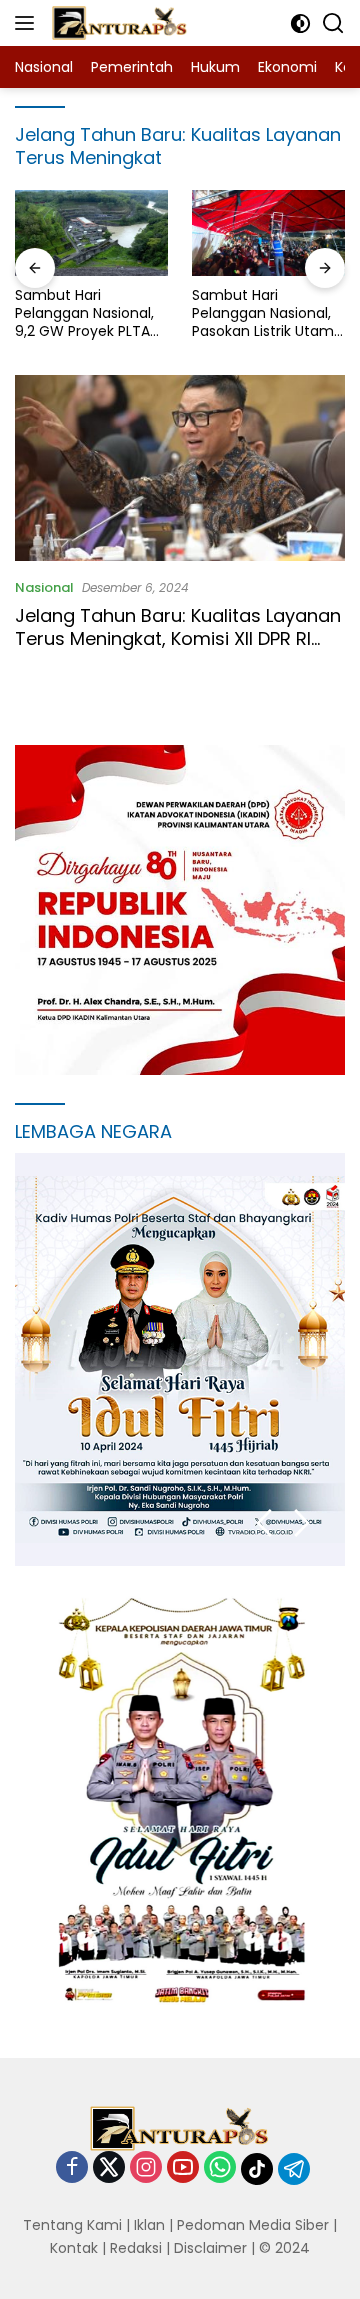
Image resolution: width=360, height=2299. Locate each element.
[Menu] (28, 23)
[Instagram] (146, 2168)
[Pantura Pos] (117, 23)
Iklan (149, 2225)
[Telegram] (294, 2169)
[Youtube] (183, 2168)
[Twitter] (109, 2168)
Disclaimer (210, 2248)
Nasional (44, 587)
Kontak (74, 2248)
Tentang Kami (72, 2225)
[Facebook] (72, 2168)
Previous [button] (263, 1523)
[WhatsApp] (220, 2168)
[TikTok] (257, 2169)
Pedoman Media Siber (253, 2225)
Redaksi (136, 2248)
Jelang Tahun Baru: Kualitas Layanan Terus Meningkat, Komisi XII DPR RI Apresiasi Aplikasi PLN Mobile (178, 639)
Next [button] (302, 1523)
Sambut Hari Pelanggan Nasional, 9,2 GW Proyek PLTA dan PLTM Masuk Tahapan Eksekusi (84, 313)
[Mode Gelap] (300, 23)
